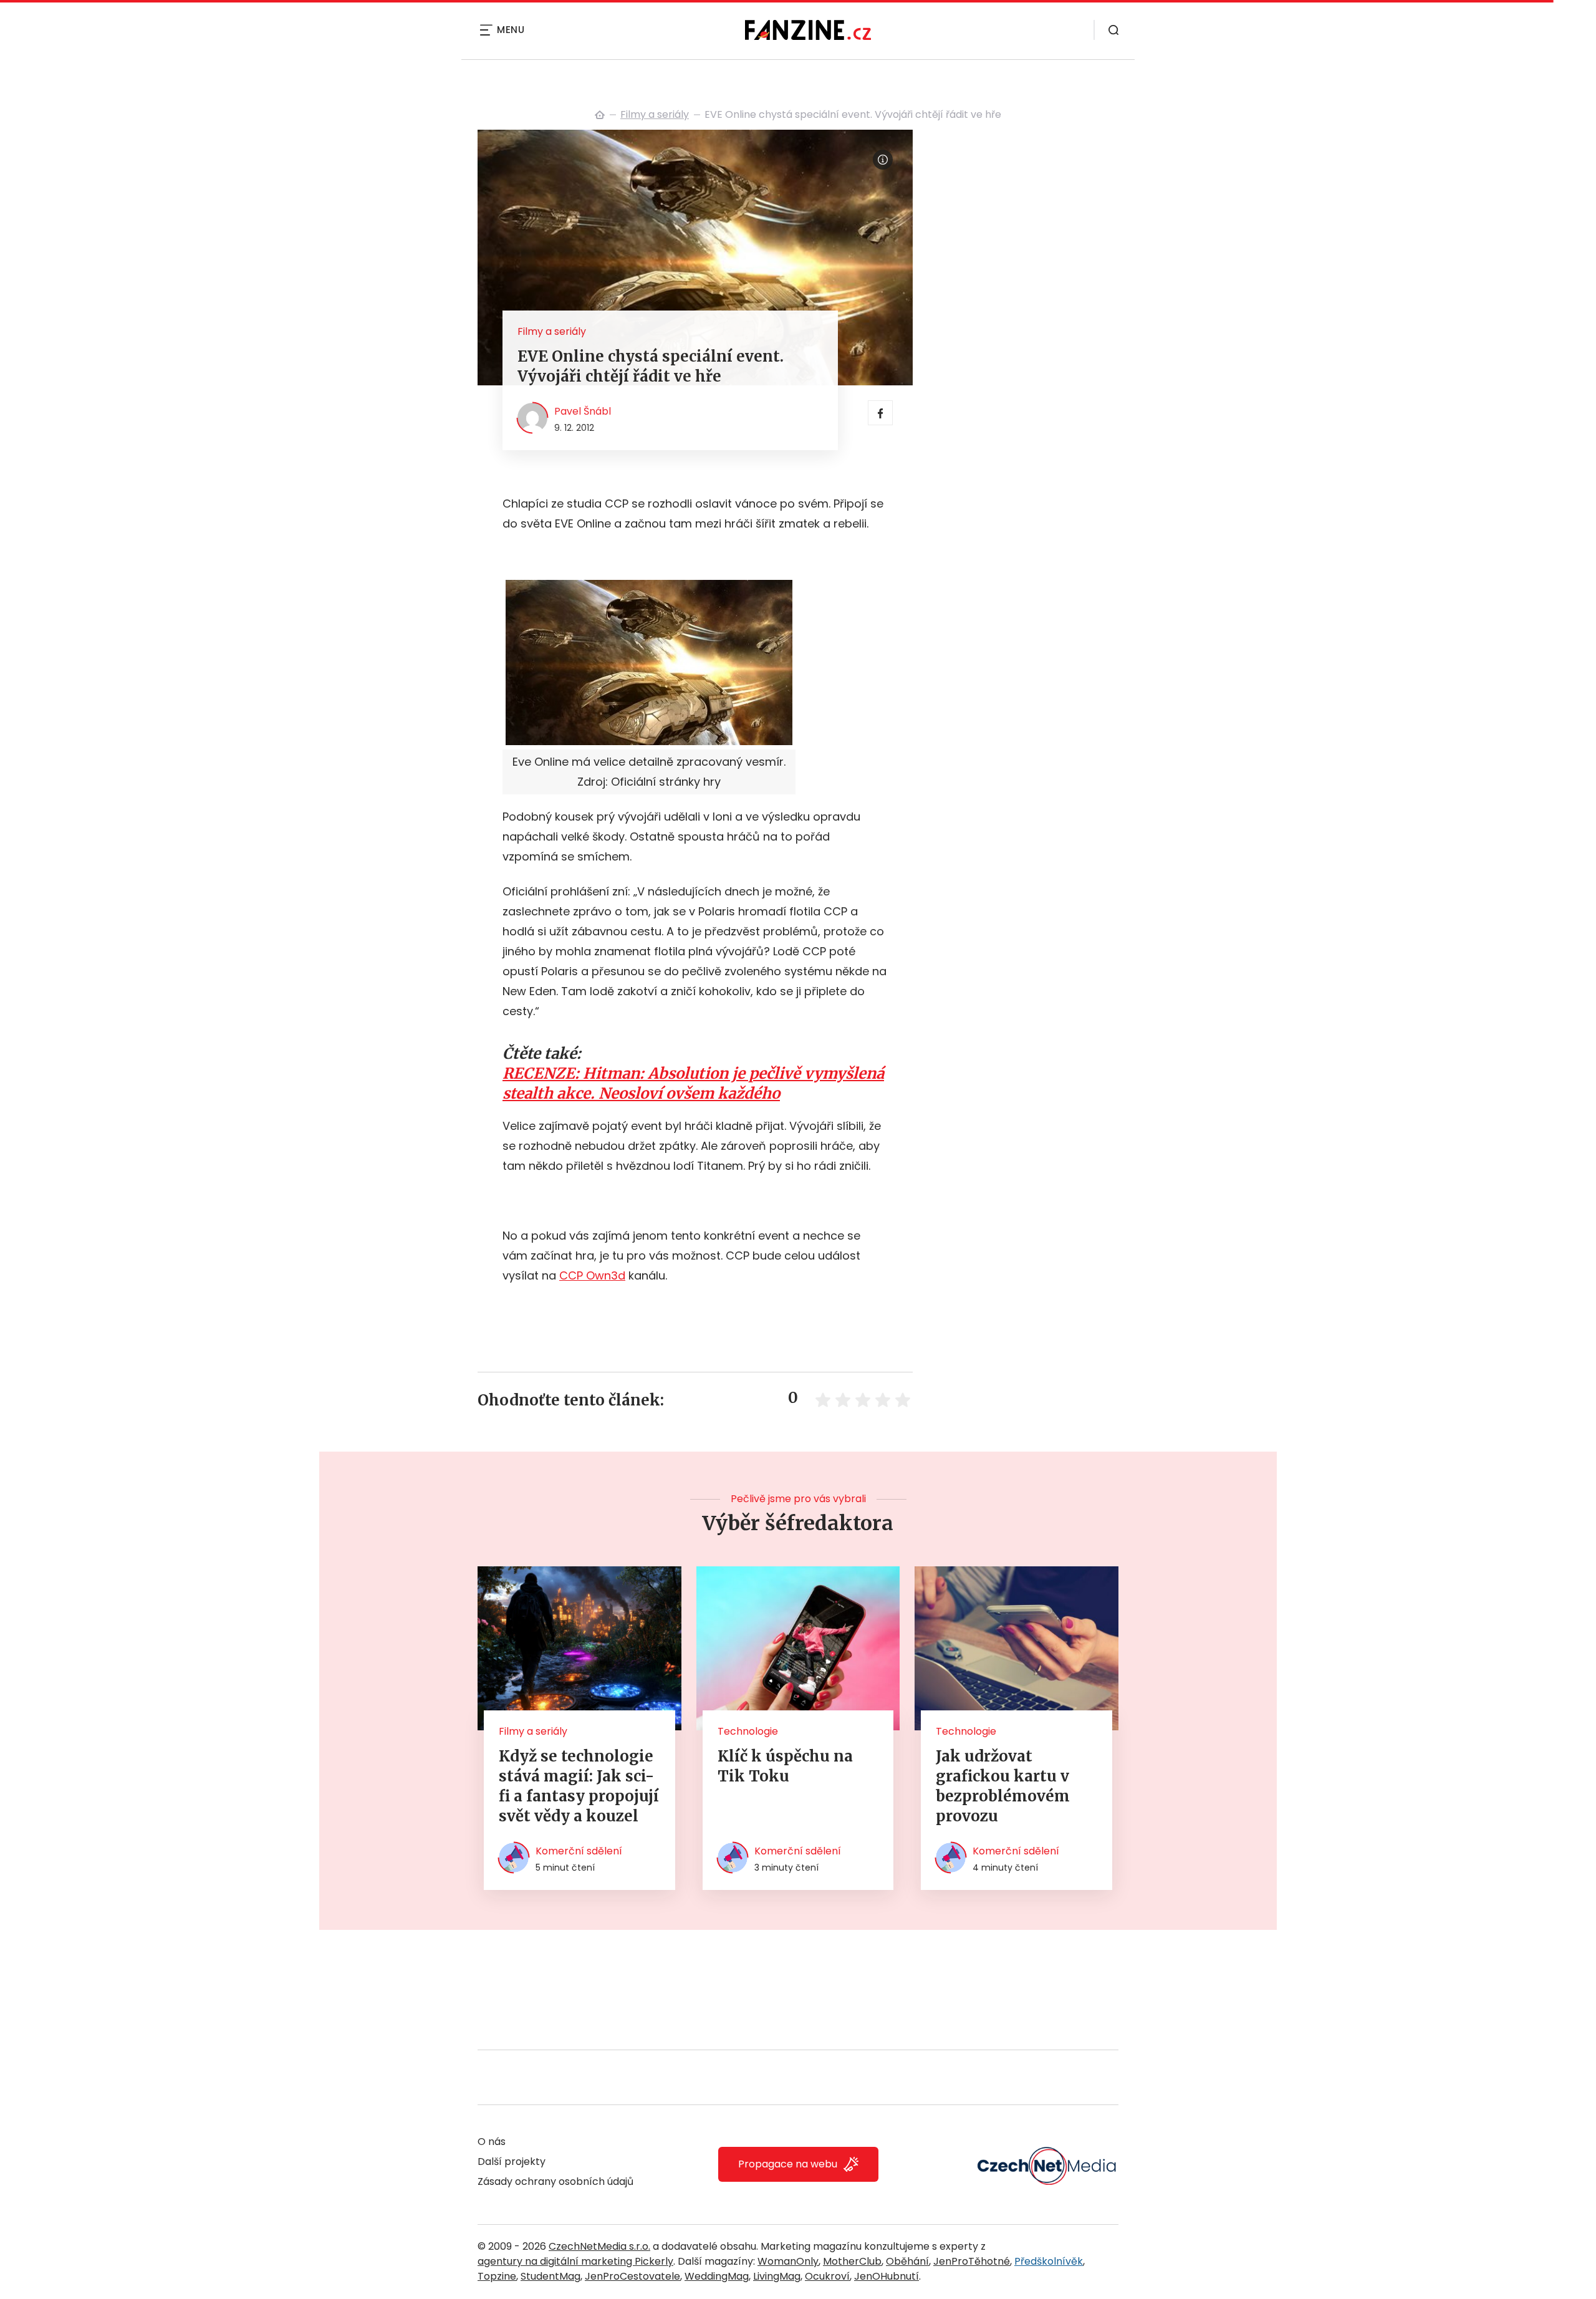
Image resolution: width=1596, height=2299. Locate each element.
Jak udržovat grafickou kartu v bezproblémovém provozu (1003, 1786)
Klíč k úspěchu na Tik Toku (785, 1766)
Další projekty (512, 2162)
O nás (492, 2142)
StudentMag (550, 2276)
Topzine (497, 2276)
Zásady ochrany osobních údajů (555, 2181)
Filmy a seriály (655, 114)
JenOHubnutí (887, 2276)
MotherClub (852, 2261)
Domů (600, 115)
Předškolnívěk (1049, 2261)
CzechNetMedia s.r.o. (599, 2246)
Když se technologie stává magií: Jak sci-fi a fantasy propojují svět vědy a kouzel (579, 1786)
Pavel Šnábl (583, 411)
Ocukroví (827, 2276)
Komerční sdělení (579, 1851)
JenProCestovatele (632, 2276)
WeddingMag (717, 2276)
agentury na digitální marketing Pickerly (575, 2261)
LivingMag (777, 2276)
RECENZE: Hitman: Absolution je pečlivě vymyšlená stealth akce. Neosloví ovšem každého (693, 1083)
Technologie (748, 1731)
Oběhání (907, 2261)
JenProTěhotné (972, 2261)
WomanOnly (788, 2261)
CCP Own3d (592, 1275)
